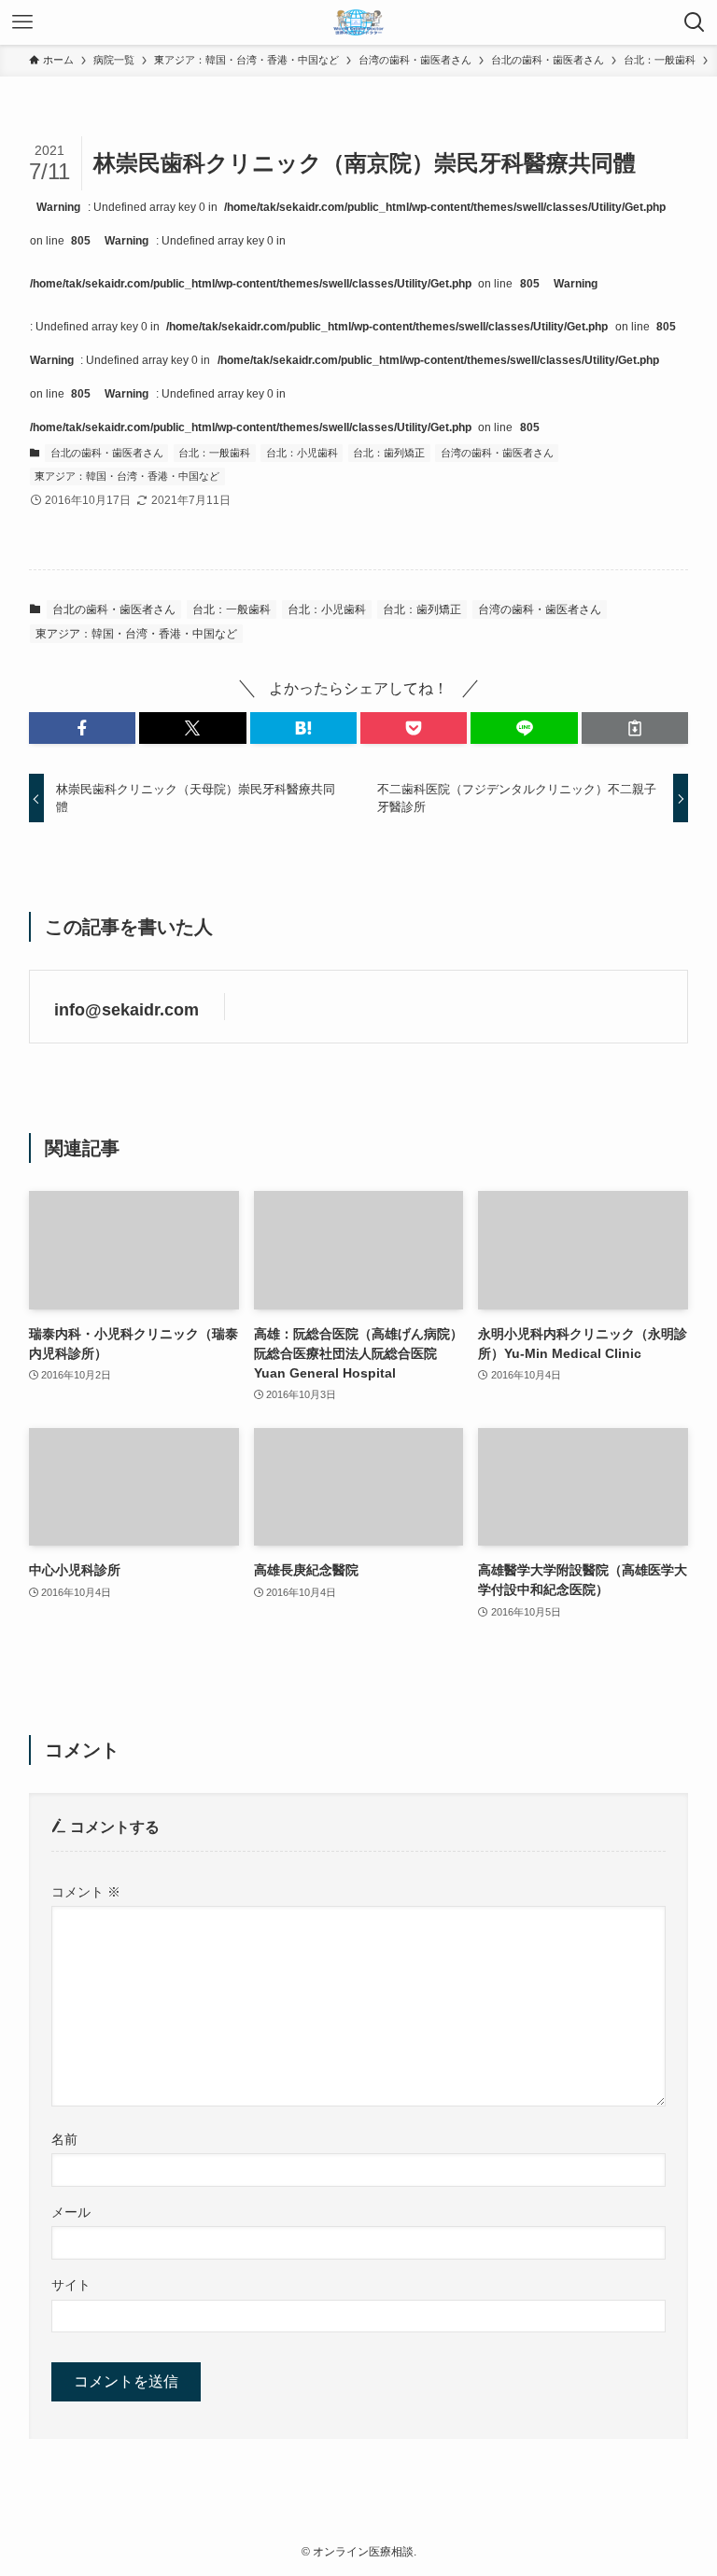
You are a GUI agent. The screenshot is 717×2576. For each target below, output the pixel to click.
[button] (82, 728)
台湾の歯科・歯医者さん (497, 453)
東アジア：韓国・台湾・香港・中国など (127, 476)
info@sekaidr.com (127, 1010)
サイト (71, 2285)
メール (71, 2212)
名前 (64, 2139)
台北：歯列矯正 (389, 453)
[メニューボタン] (22, 22)
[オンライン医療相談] (358, 22)
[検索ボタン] (695, 22)
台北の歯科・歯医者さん (107, 453)
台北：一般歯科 (214, 453)
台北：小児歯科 (302, 453)
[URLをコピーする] (635, 728)
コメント (86, 1892)
